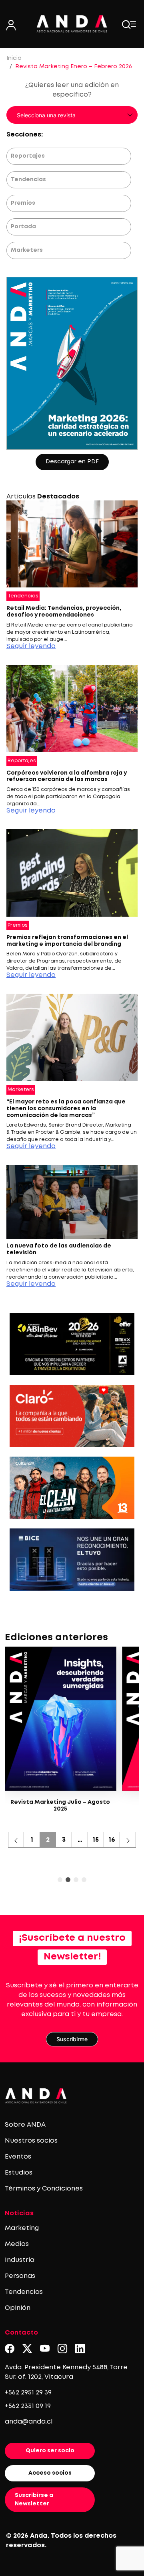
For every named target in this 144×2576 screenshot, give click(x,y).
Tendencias (28, 180)
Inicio (14, 58)
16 (112, 1840)
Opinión (18, 2308)
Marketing (22, 2228)
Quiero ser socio (50, 2451)
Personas (20, 2276)
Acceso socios (50, 2473)
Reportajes (28, 156)
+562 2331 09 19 (28, 2406)
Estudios (19, 2173)
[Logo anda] (72, 24)
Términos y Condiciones (44, 2189)
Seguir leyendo (31, 646)
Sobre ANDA (25, 2125)
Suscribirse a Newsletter (34, 2500)
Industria (20, 2260)
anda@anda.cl (29, 2422)
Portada (23, 227)
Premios (23, 203)
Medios (17, 2244)
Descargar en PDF (72, 462)
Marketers (27, 250)
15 (96, 1840)
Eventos (18, 2157)
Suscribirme (72, 2039)
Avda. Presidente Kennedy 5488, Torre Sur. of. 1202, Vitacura (66, 2372)
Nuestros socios (31, 2141)
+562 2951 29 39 (28, 2393)
